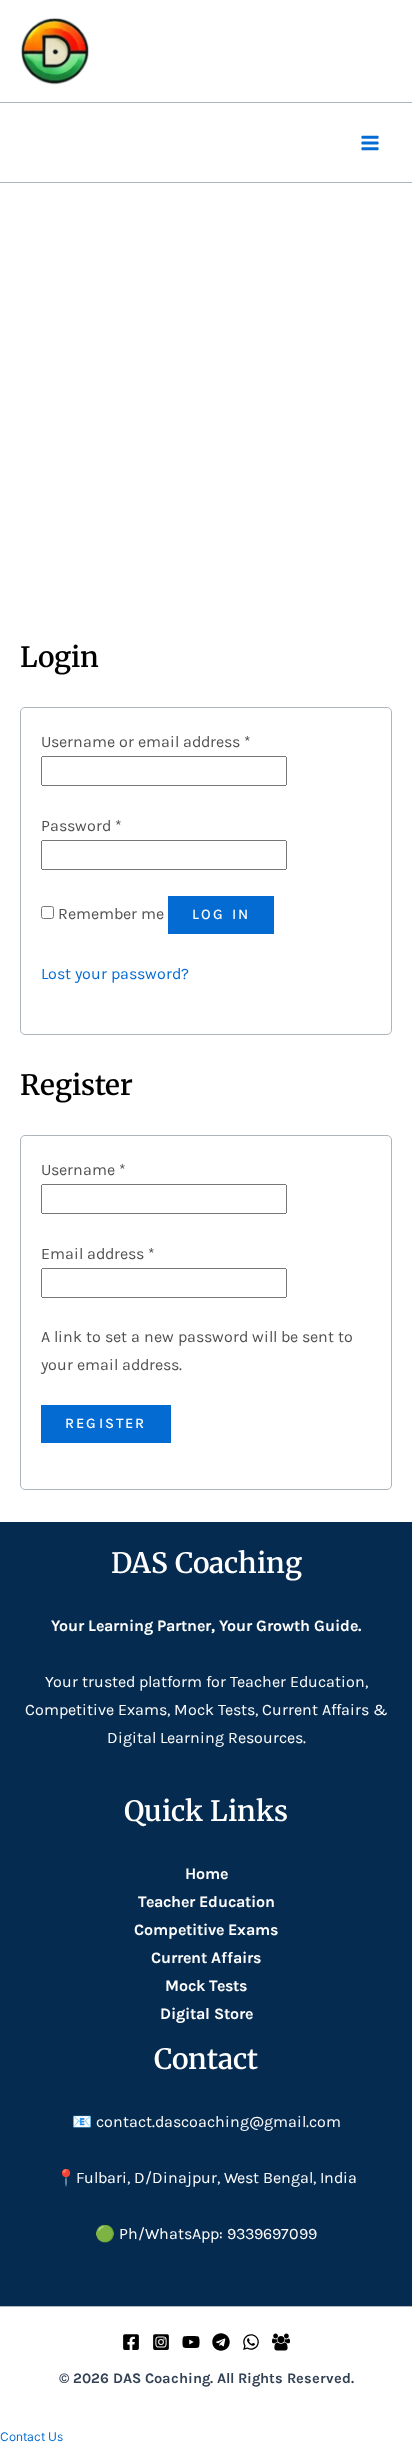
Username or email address (146, 741)
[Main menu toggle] (370, 143)
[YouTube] (191, 2342)
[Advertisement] (206, 399)
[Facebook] (131, 2342)
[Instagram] (161, 2342)
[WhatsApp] (251, 2342)
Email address (98, 1253)
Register (106, 1423)
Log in (221, 914)
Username (83, 1169)
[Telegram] (221, 2342)
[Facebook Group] (281, 2342)
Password (81, 825)
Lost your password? (115, 973)
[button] (31, 2436)
